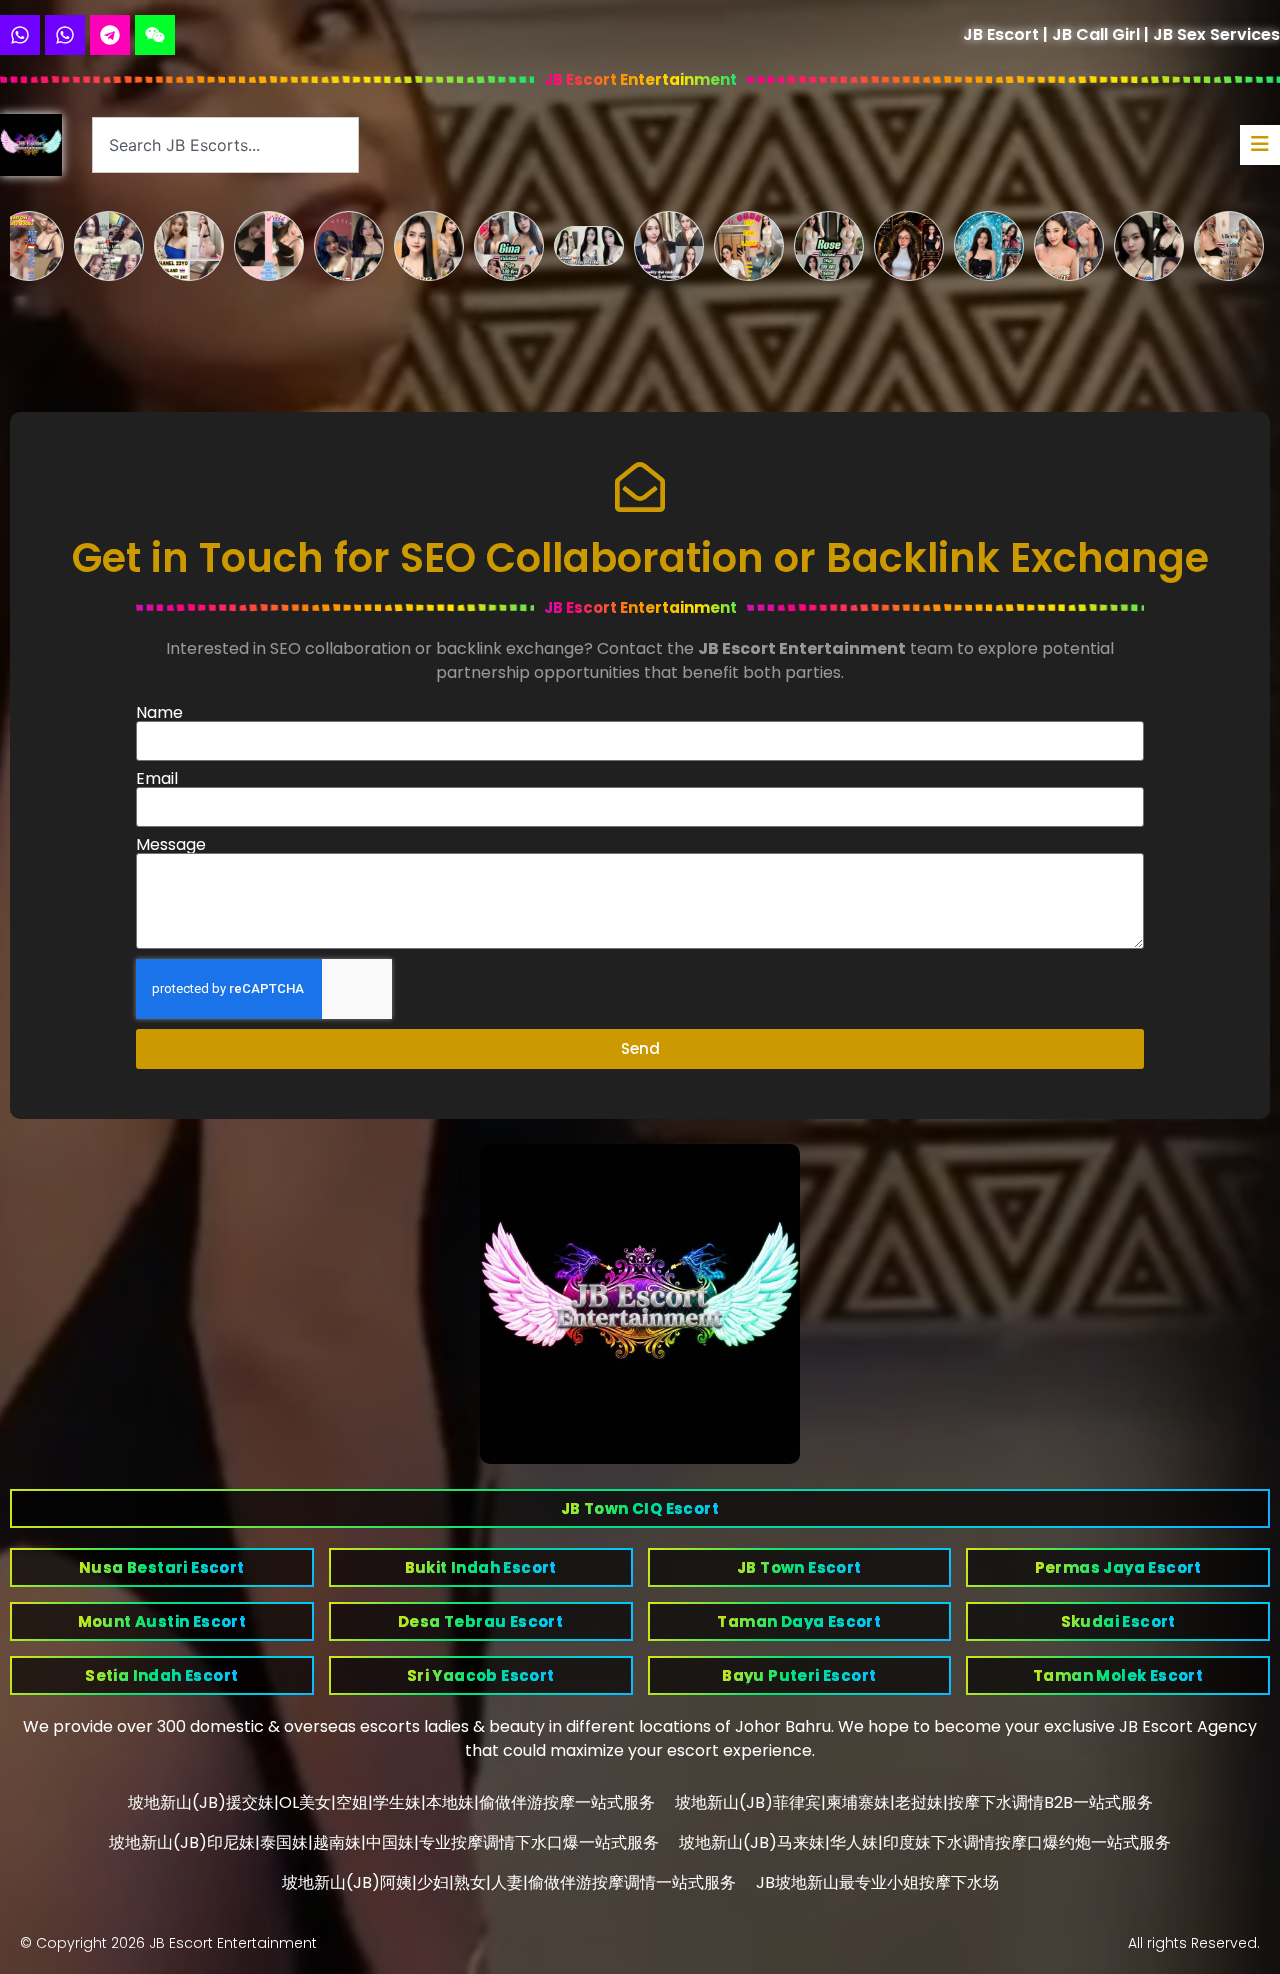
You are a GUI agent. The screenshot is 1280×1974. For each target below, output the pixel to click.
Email (157, 779)
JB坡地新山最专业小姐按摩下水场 (877, 1882)
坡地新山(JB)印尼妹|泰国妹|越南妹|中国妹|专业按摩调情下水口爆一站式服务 (384, 1842)
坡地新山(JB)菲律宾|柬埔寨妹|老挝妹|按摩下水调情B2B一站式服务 (914, 1802)
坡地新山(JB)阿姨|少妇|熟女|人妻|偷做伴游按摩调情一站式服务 (509, 1882)
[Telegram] (110, 35)
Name (159, 713)
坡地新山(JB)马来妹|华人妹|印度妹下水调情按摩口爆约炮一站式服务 (925, 1842)
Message (171, 845)
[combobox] (225, 145)
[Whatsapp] (20, 35)
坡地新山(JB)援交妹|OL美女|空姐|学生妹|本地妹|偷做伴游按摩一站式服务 (391, 1802)
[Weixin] (155, 35)
